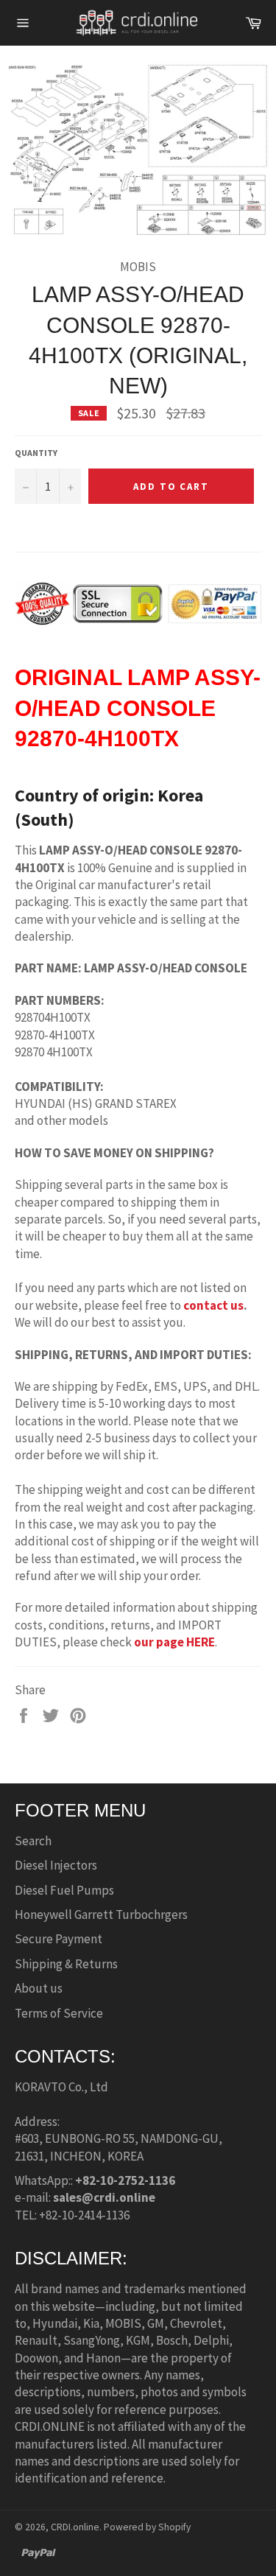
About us (39, 1988)
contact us (213, 1305)
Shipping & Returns (66, 1964)
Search (33, 1841)
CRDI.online (75, 2527)
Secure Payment (59, 1939)
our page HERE (174, 1642)
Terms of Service (59, 2013)
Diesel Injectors (56, 1865)
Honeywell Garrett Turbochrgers (101, 1915)
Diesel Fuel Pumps (64, 1890)
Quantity (36, 453)
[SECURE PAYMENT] (138, 618)
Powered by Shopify (147, 2527)
